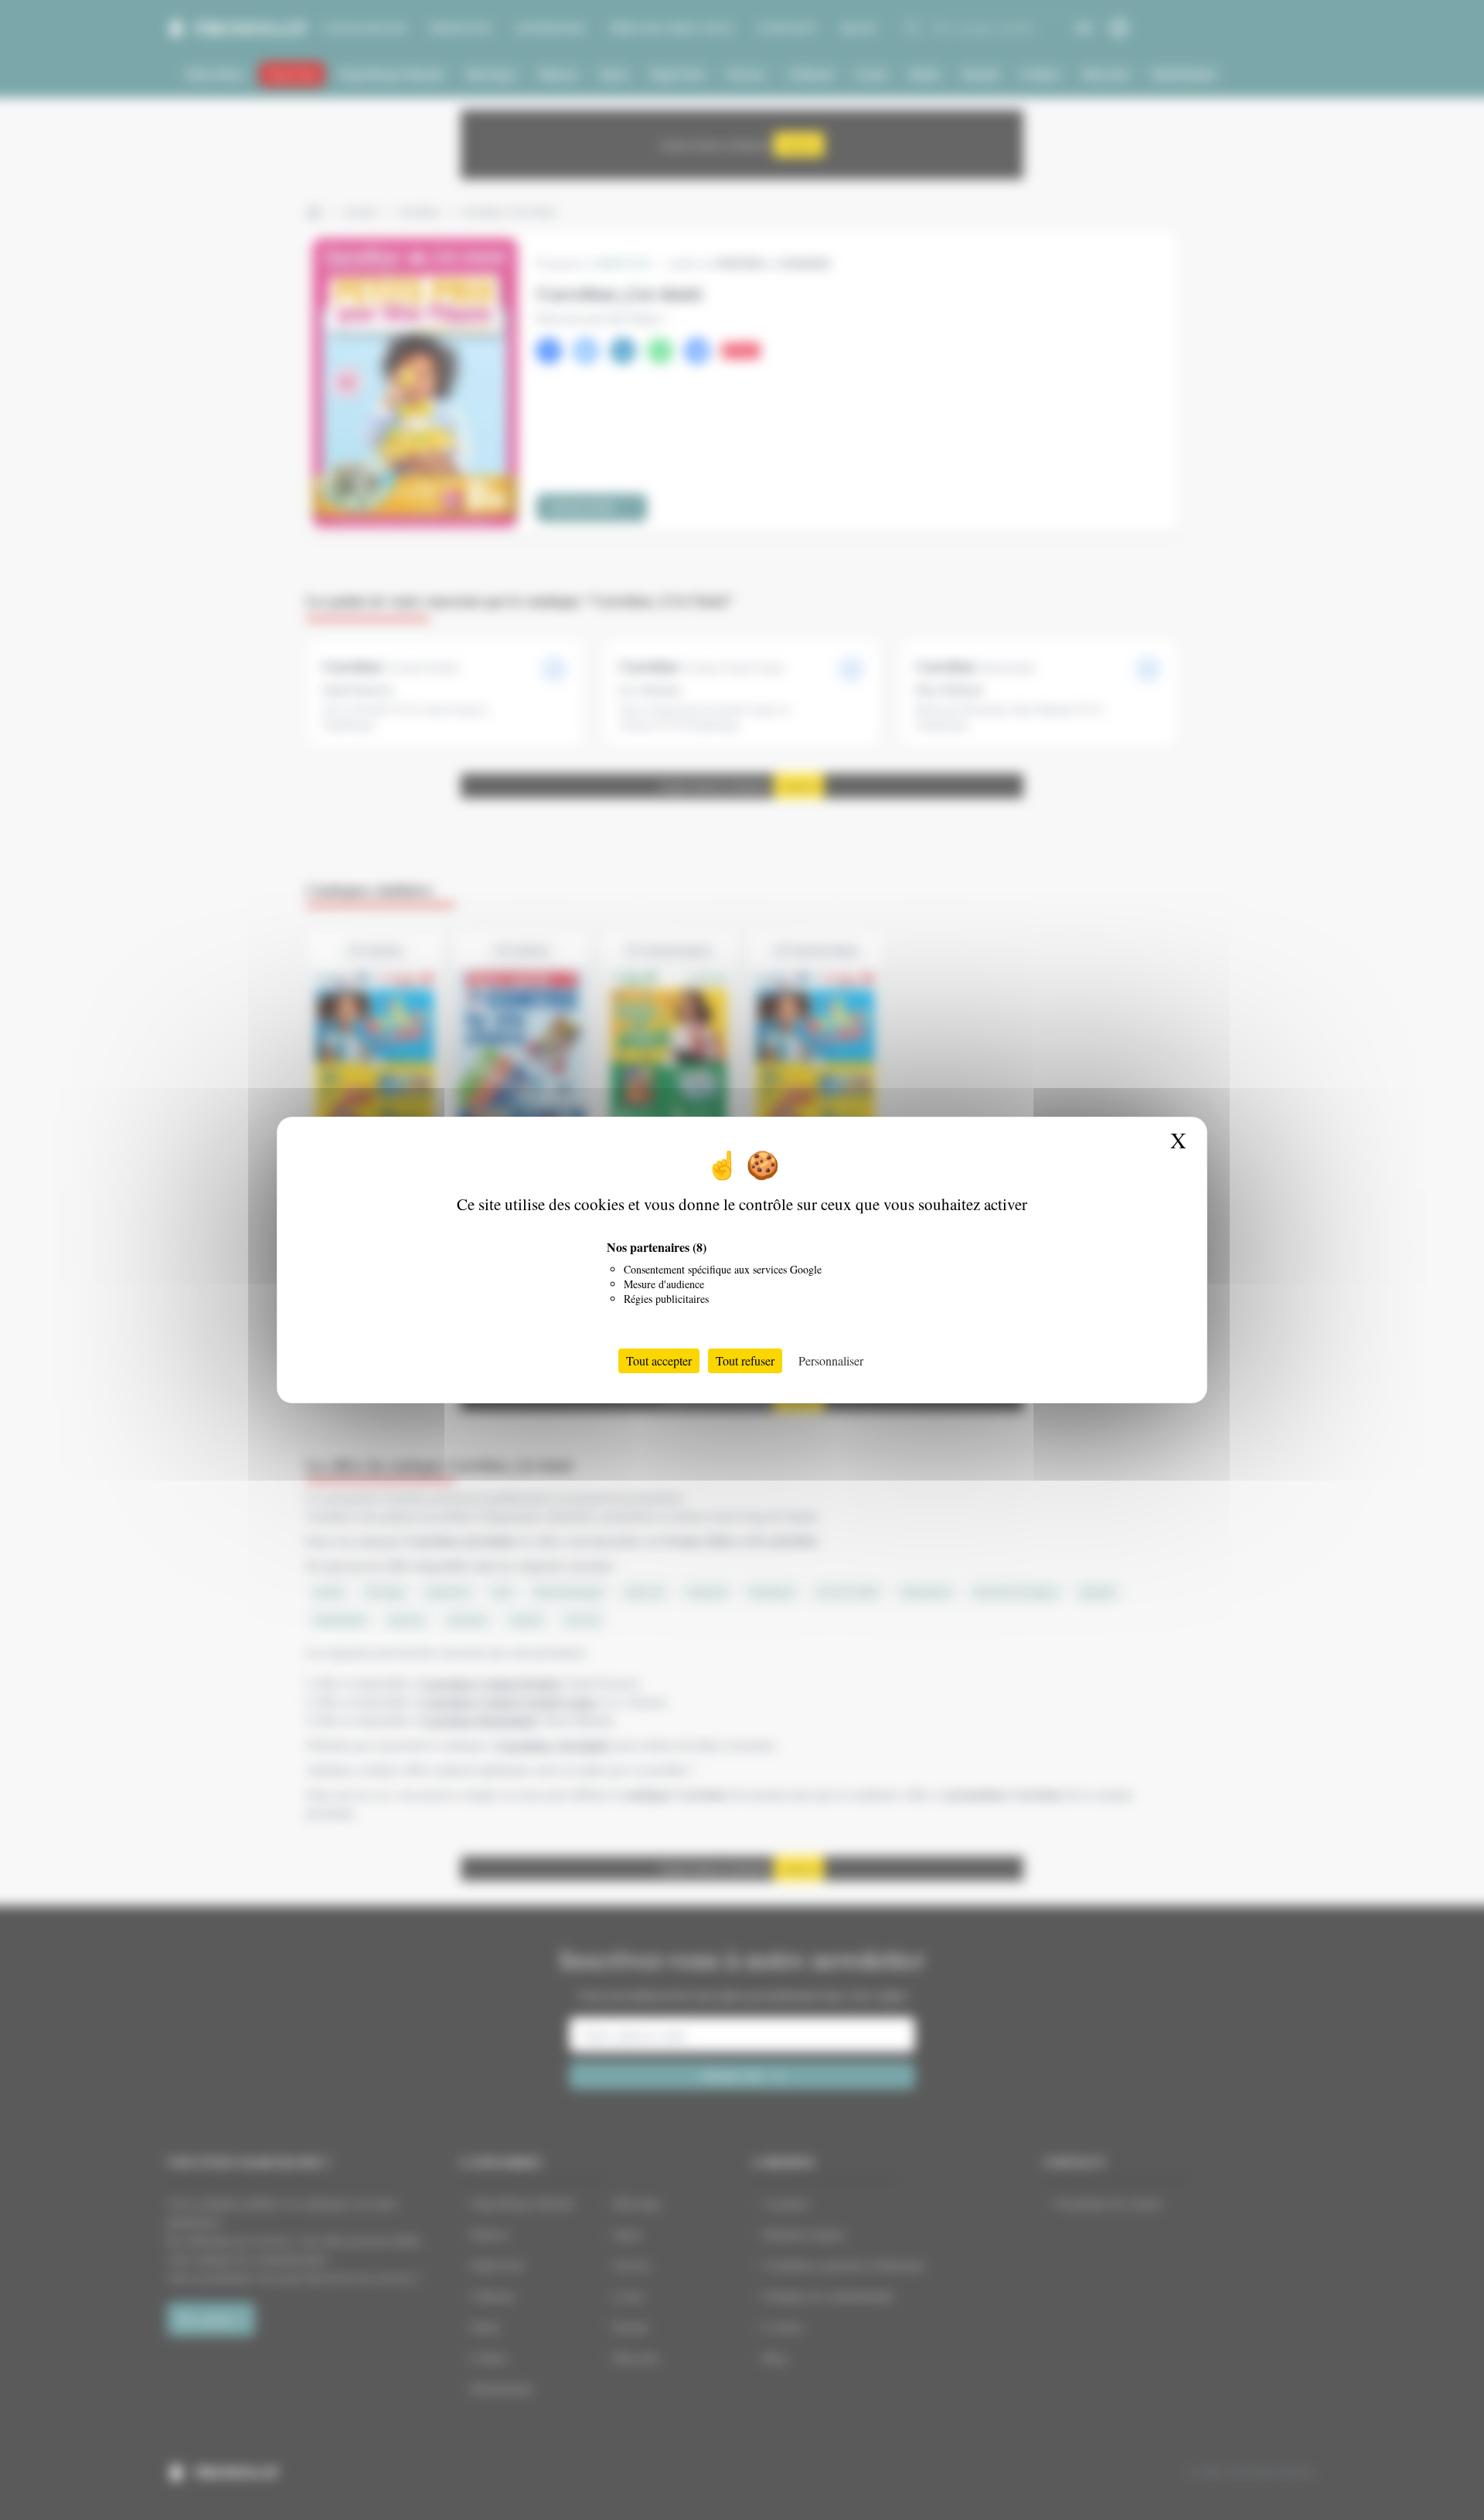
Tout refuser (745, 1360)
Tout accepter (659, 1360)
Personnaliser (831, 1360)
